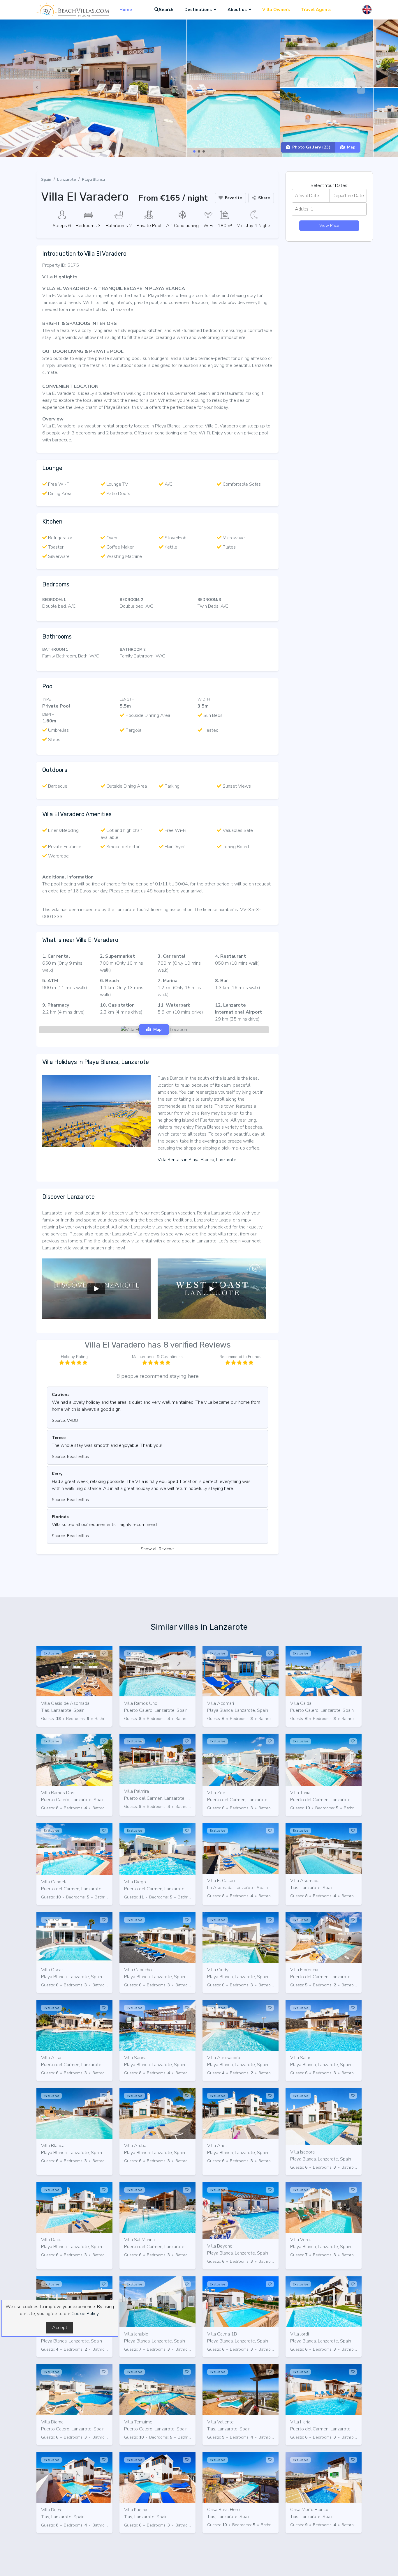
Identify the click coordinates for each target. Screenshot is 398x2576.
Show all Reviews (158, 1549)
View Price (329, 225)
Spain (46, 180)
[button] (194, 151)
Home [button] (126, 10)
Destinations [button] (198, 10)
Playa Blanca (93, 180)
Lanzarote (67, 180)
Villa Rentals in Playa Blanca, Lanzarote (197, 1160)
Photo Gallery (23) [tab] (311, 147)
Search (166, 10)
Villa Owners (276, 10)
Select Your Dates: (329, 185)
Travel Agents (316, 10)
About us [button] (237, 10)
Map (351, 147)
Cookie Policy (85, 2314)
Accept (60, 2328)
